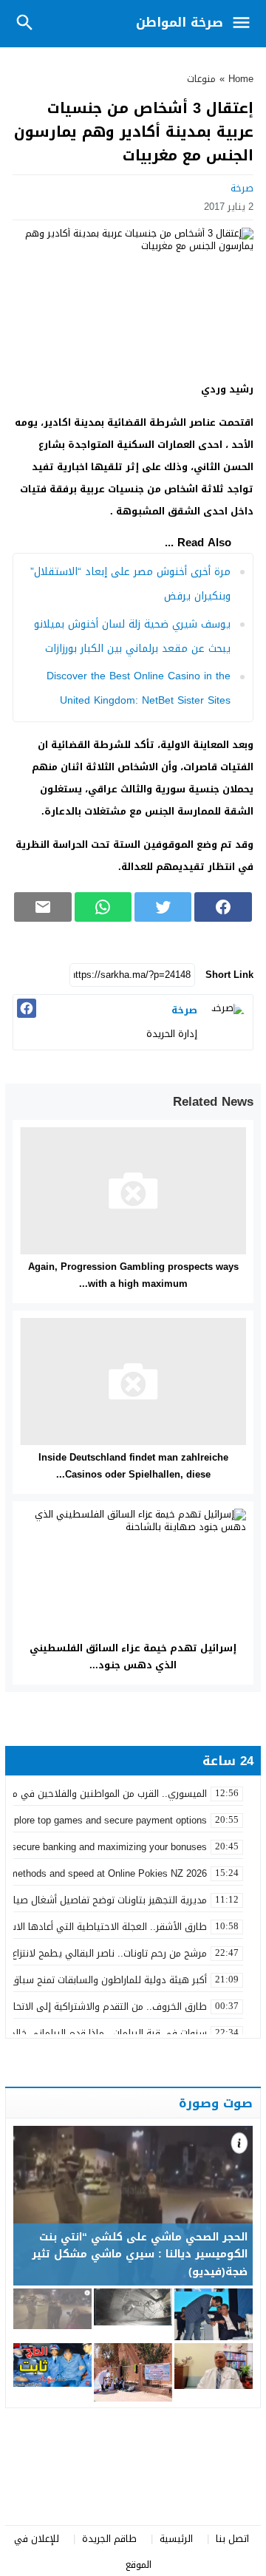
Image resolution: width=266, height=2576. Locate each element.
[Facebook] (27, 1008)
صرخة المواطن (180, 22)
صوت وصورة (216, 2103)
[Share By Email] (42, 907)
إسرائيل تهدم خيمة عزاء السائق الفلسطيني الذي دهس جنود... (133, 1656)
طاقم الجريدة (109, 2539)
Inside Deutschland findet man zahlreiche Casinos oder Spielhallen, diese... (133, 1466)
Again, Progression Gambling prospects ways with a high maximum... (133, 1275)
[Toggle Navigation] (245, 24)
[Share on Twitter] (163, 907)
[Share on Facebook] (223, 907)
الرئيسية (176, 2539)
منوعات (201, 79)
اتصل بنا (232, 2539)
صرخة (242, 188)
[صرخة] (227, 1021)
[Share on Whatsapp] (103, 907)
